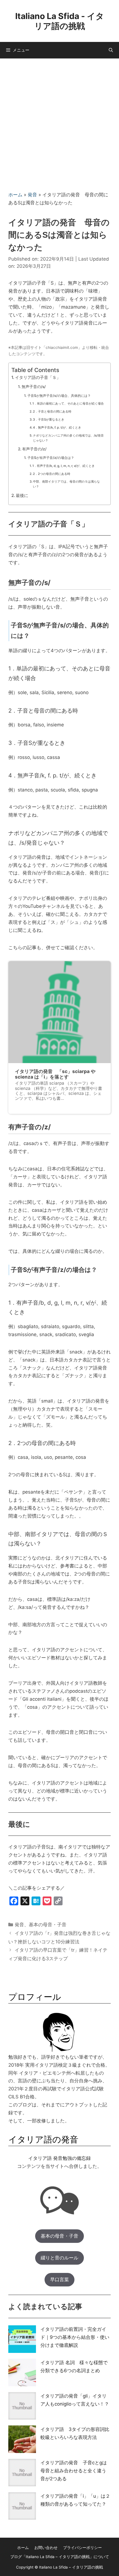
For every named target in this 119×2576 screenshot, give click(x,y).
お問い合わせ (46, 2548)
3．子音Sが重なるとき (49, 419)
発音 (32, 195)
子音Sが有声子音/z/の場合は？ (51, 458)
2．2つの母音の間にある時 (52, 474)
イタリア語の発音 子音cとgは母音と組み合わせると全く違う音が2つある (74, 2471)
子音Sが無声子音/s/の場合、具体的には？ (59, 396)
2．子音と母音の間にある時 (52, 411)
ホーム (15, 195)
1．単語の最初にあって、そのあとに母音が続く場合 (68, 403)
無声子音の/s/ (34, 387)
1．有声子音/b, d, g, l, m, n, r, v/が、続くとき (64, 466)
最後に (22, 495)
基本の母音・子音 (48, 1925)
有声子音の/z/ (34, 449)
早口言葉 (59, 2280)
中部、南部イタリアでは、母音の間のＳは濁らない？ (66, 484)
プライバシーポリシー (82, 2548)
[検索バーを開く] (111, 50)
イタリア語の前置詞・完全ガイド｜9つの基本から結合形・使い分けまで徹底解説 (75, 2337)
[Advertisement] (59, 121)
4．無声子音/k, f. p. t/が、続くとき (57, 427)
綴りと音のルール (59, 2258)
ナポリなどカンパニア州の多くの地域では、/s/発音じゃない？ (68, 438)
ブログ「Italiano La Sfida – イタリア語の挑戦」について (60, 2557)
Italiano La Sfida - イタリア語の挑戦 (60, 21)
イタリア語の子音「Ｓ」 (38, 377)
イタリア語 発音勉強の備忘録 (59, 2158)
